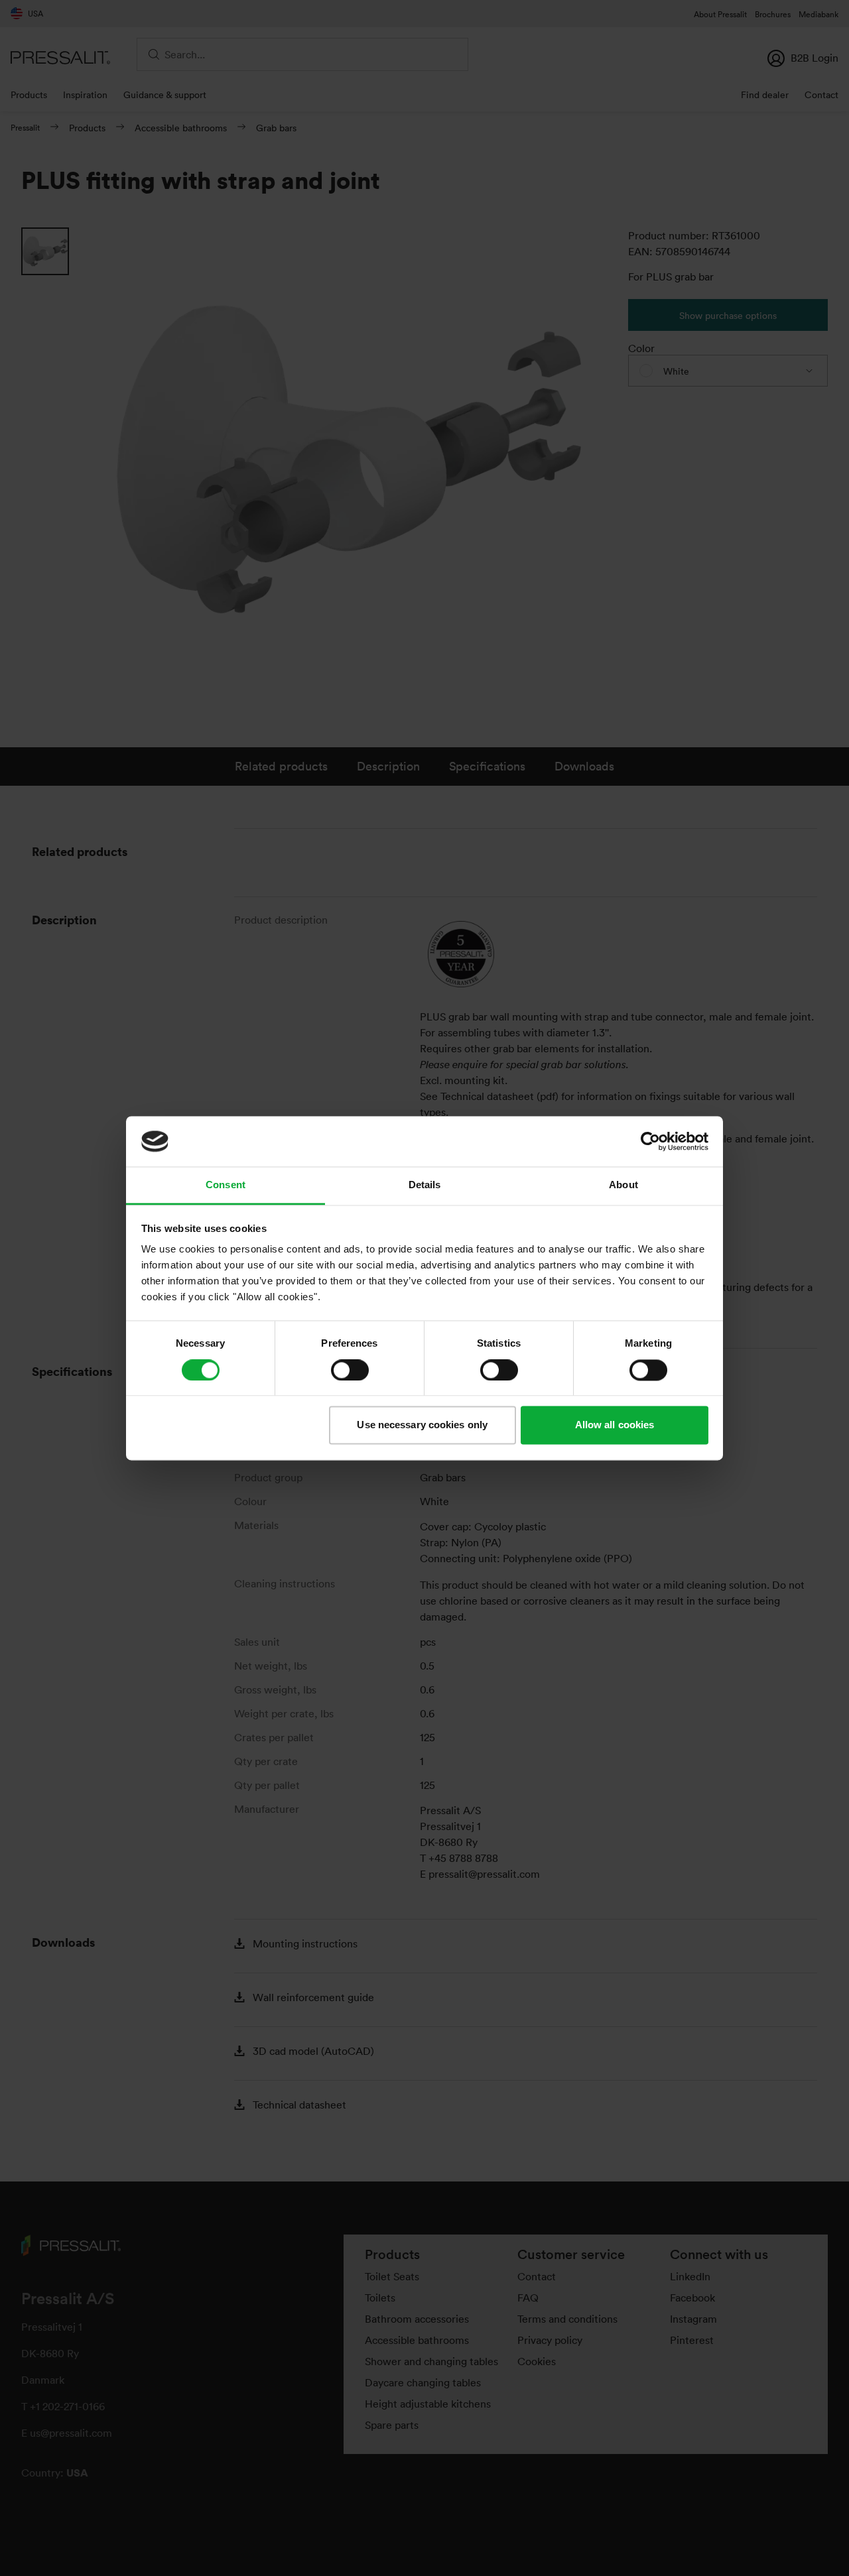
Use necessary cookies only (422, 1425)
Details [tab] (425, 1185)
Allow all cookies (615, 1425)
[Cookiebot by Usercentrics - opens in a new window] (650, 1141)
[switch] (350, 1370)
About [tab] (623, 1185)
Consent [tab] (226, 1185)
